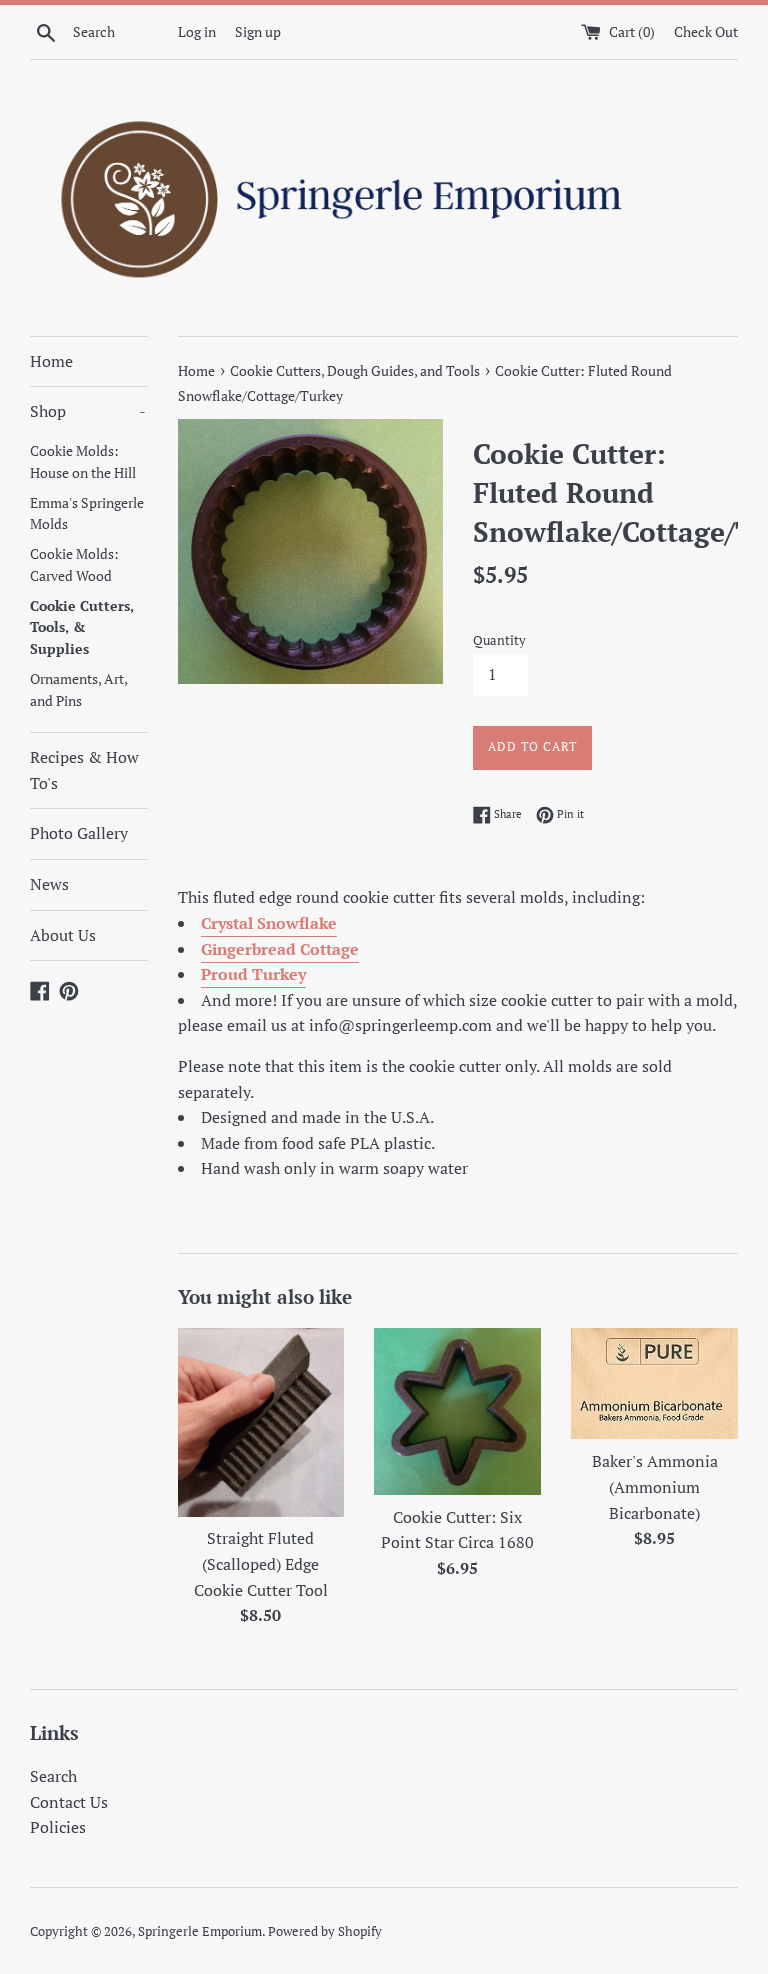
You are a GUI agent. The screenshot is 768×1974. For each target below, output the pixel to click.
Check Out (706, 31)
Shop (88, 411)
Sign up (258, 31)
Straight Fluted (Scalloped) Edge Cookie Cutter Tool (261, 1563)
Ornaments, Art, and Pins (78, 690)
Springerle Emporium (200, 1931)
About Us (63, 935)
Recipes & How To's (84, 770)
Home (51, 361)
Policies (58, 1827)
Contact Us (69, 1802)
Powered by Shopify (325, 1931)
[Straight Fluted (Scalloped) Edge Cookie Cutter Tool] (261, 1422)
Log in (197, 31)
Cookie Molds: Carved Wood (74, 565)
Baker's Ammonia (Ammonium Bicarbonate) (655, 1486)
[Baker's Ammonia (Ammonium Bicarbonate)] (654, 1383)
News (49, 884)
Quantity (499, 640)
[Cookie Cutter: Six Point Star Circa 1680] (457, 1411)
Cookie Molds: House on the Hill (83, 462)
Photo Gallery (79, 833)
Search (53, 1776)
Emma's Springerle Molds (87, 514)
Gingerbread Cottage (280, 949)
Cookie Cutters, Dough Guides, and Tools (355, 370)
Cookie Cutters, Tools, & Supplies (82, 628)
